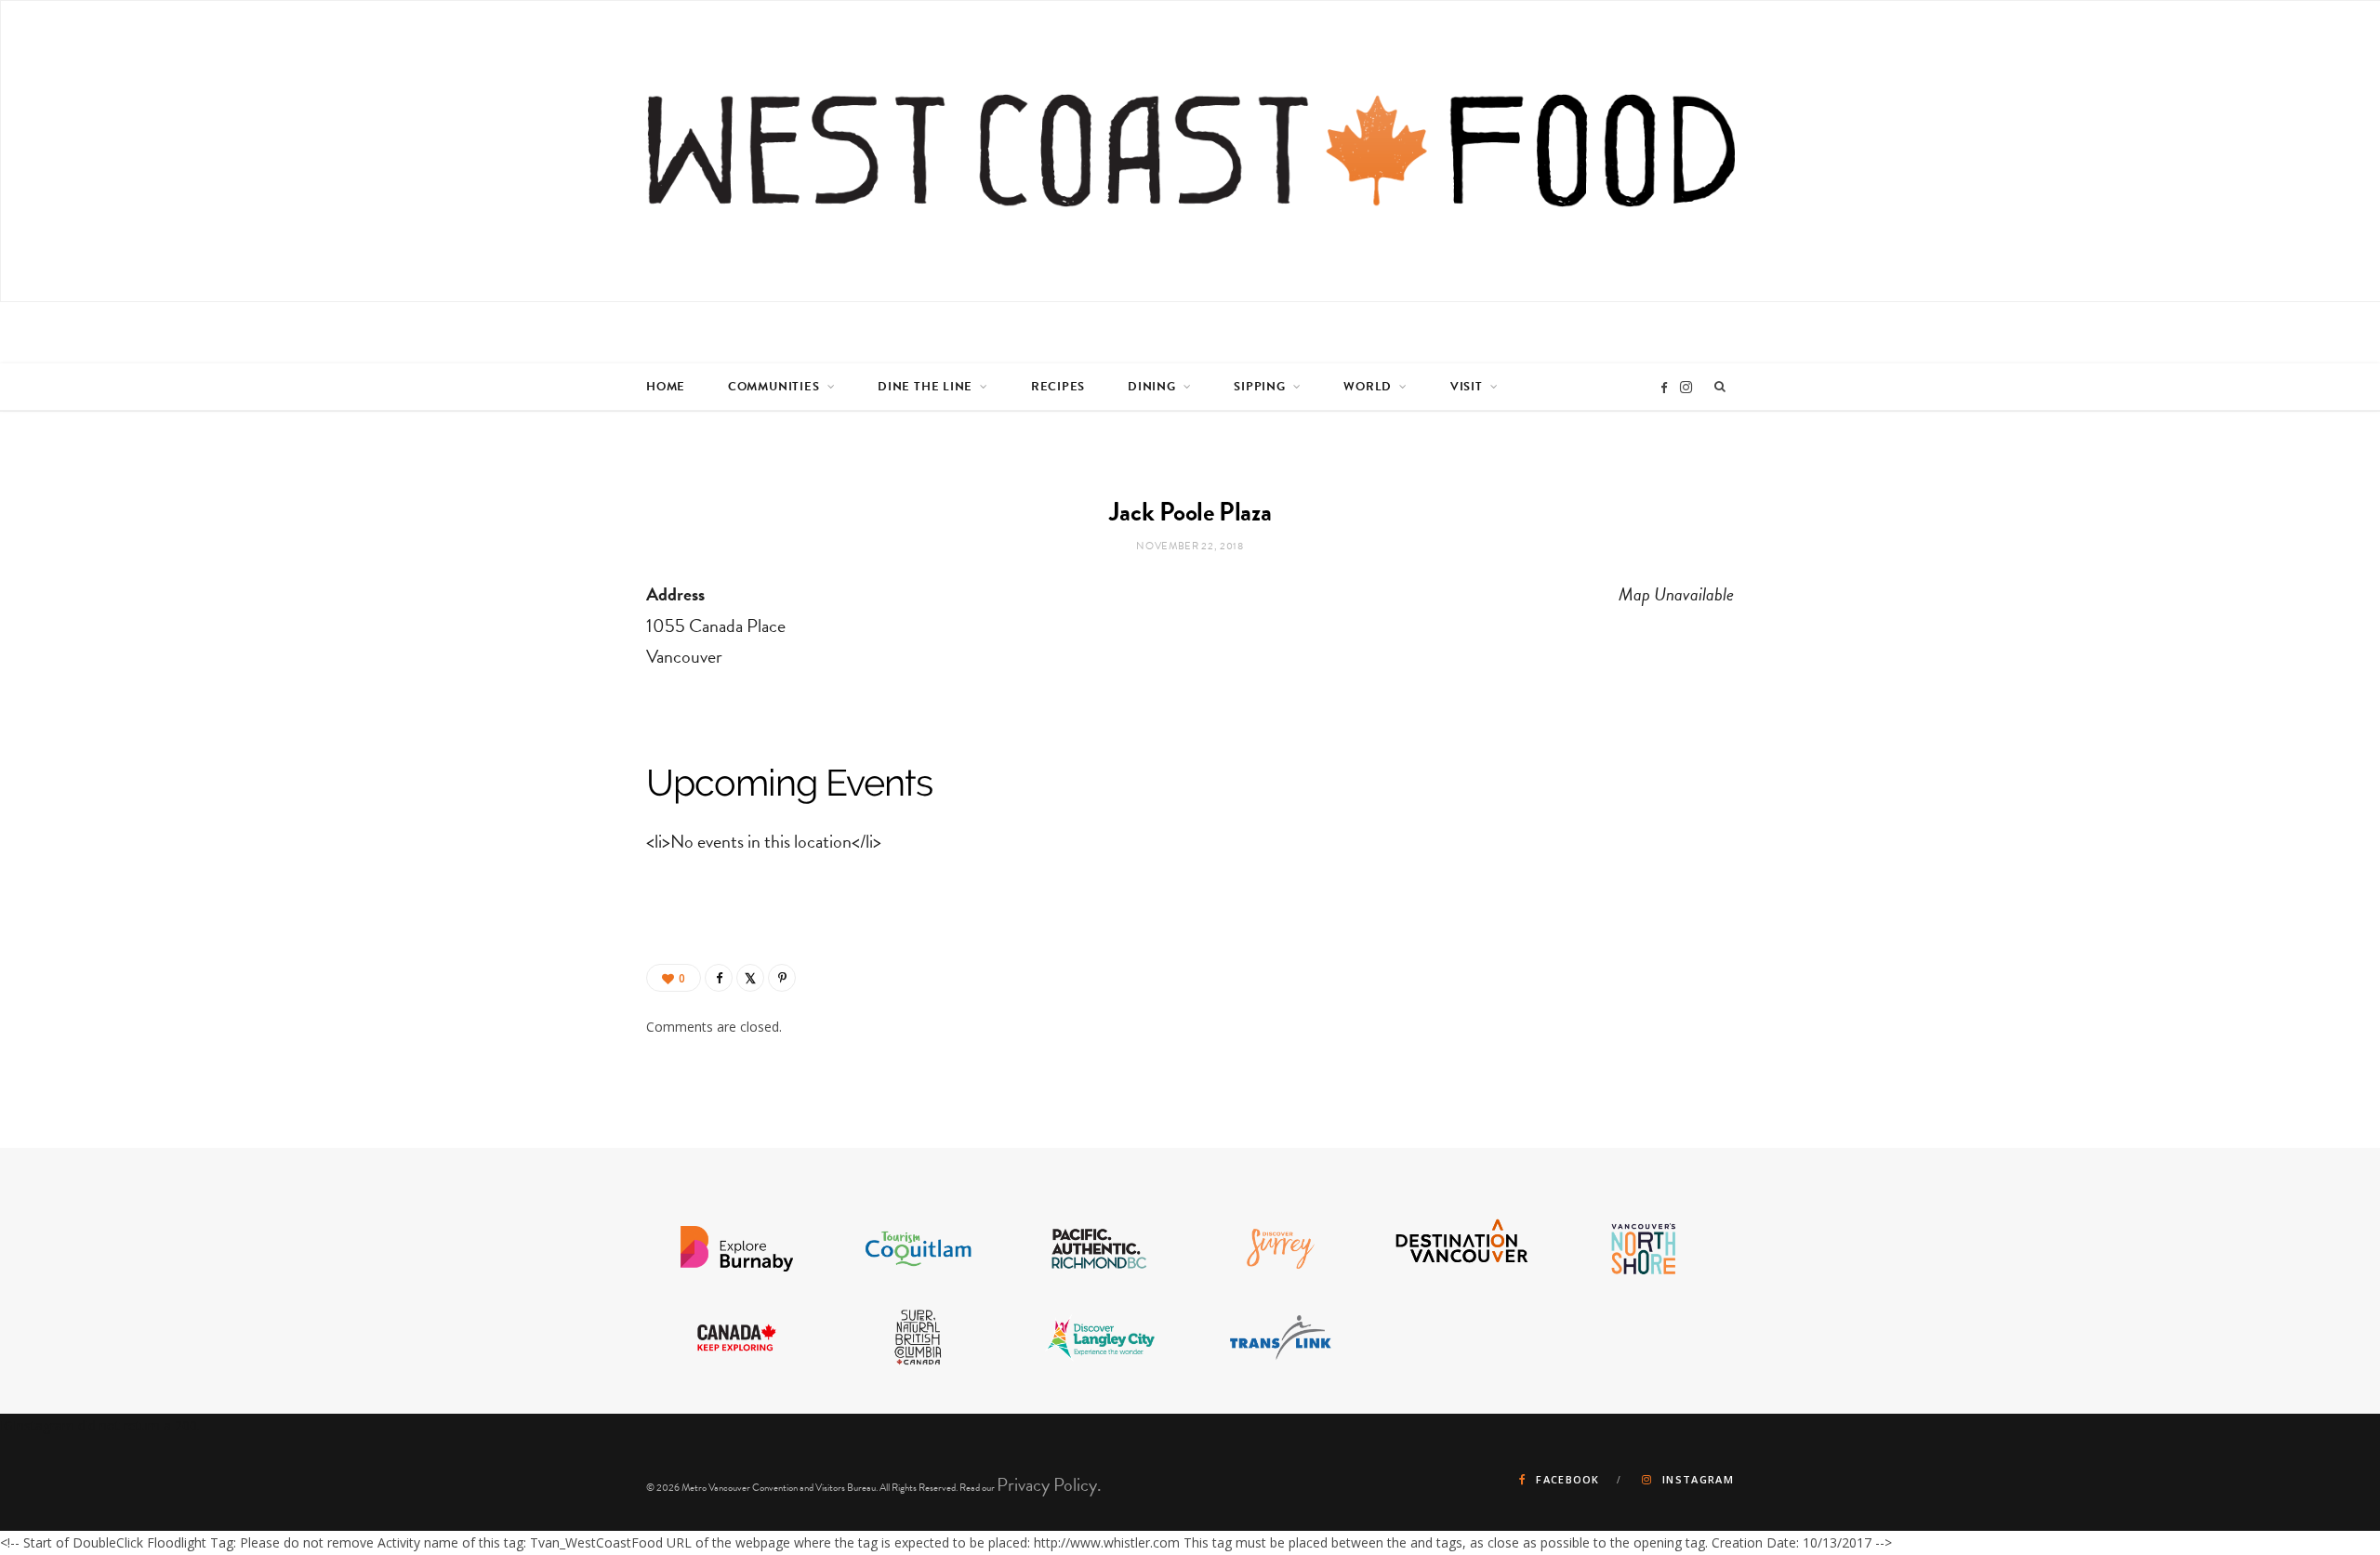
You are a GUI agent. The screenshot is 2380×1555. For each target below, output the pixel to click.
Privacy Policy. (1049, 1484)
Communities (774, 387)
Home (666, 387)
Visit (1467, 387)
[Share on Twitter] (750, 978)
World (1368, 387)
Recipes (1058, 387)
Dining (1152, 387)
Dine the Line (925, 387)
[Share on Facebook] (719, 978)
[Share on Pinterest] (782, 978)
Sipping (1259, 387)
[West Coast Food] (1191, 151)
